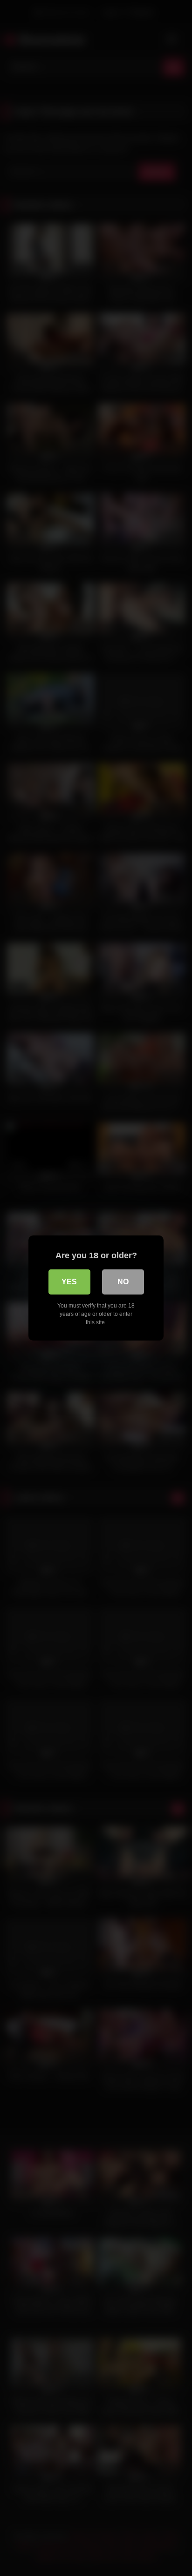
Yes (69, 1282)
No (123, 1282)
